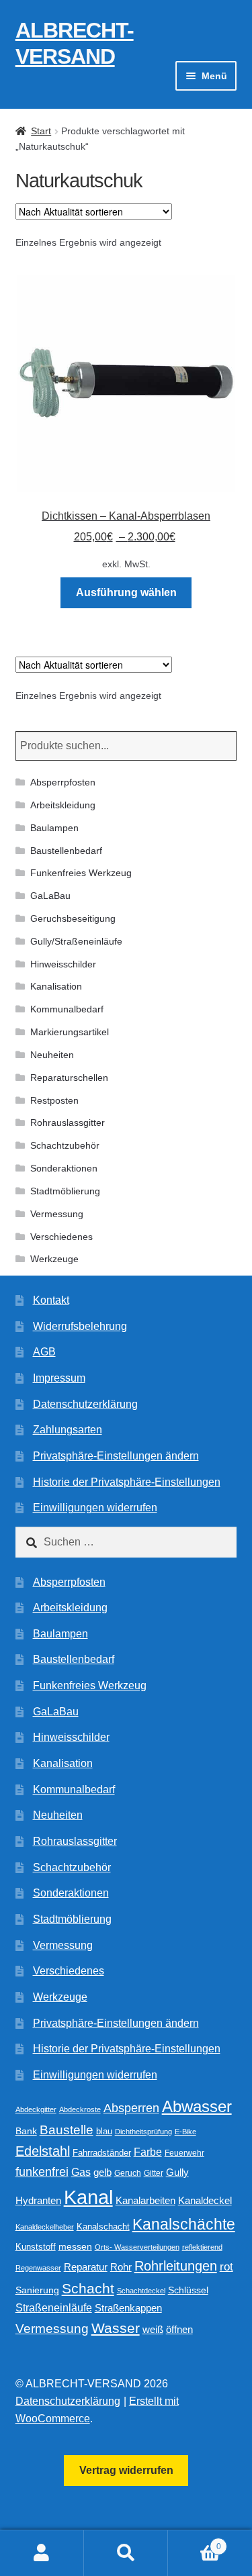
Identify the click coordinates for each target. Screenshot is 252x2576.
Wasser (116, 2328)
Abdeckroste (80, 2109)
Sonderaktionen (64, 1168)
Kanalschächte (184, 2225)
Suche (126, 2553)
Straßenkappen (128, 2308)
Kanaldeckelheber (45, 2227)
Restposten (54, 1100)
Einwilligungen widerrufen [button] (95, 1508)
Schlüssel (188, 2290)
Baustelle (67, 2130)
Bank (26, 2131)
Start (41, 131)
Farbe (148, 2152)
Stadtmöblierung (65, 1191)
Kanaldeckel (205, 2201)
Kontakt (51, 1300)
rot (226, 2267)
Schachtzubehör (65, 1145)
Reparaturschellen (69, 1078)
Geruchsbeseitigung (73, 918)
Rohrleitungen (176, 2266)
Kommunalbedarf (67, 1009)
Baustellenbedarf (66, 851)
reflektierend (202, 2247)
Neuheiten (52, 1055)
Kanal (88, 2197)
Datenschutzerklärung (85, 1404)
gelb (102, 2172)
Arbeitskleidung (63, 805)
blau (104, 2131)
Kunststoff (36, 2247)
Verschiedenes (61, 1237)
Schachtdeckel (141, 2291)
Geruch (128, 2173)
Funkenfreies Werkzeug (81, 873)
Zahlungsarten (68, 1430)
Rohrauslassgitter (68, 1123)
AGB (44, 1352)
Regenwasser (38, 2268)
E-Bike (185, 2132)
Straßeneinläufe (54, 2308)
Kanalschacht (103, 2227)
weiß (153, 2329)
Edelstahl (43, 2151)
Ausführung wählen (126, 592)
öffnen (179, 2330)
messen (75, 2246)
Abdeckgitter (36, 2109)
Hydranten (38, 2201)
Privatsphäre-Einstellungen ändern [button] (116, 1456)
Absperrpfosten (63, 782)
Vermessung (57, 1214)
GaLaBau (50, 896)
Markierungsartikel (70, 1032)
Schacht (88, 2288)
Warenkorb (195, 2542)
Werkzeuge (54, 1259)
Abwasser (197, 2106)
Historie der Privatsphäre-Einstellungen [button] (127, 1482)
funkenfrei (42, 2172)
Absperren (131, 2108)
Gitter (154, 2173)
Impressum (59, 1378)
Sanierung (37, 2290)
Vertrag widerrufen (126, 2470)
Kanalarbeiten (145, 2200)
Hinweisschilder (63, 964)
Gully (177, 2172)
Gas (81, 2172)
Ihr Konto (42, 2553)
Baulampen (54, 828)
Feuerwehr (184, 2153)
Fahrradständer (102, 2153)
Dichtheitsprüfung (143, 2132)
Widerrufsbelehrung (80, 1326)
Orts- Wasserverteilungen (137, 2247)
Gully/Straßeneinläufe (76, 941)
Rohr (121, 2267)
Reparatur (86, 2267)
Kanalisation (56, 986)
